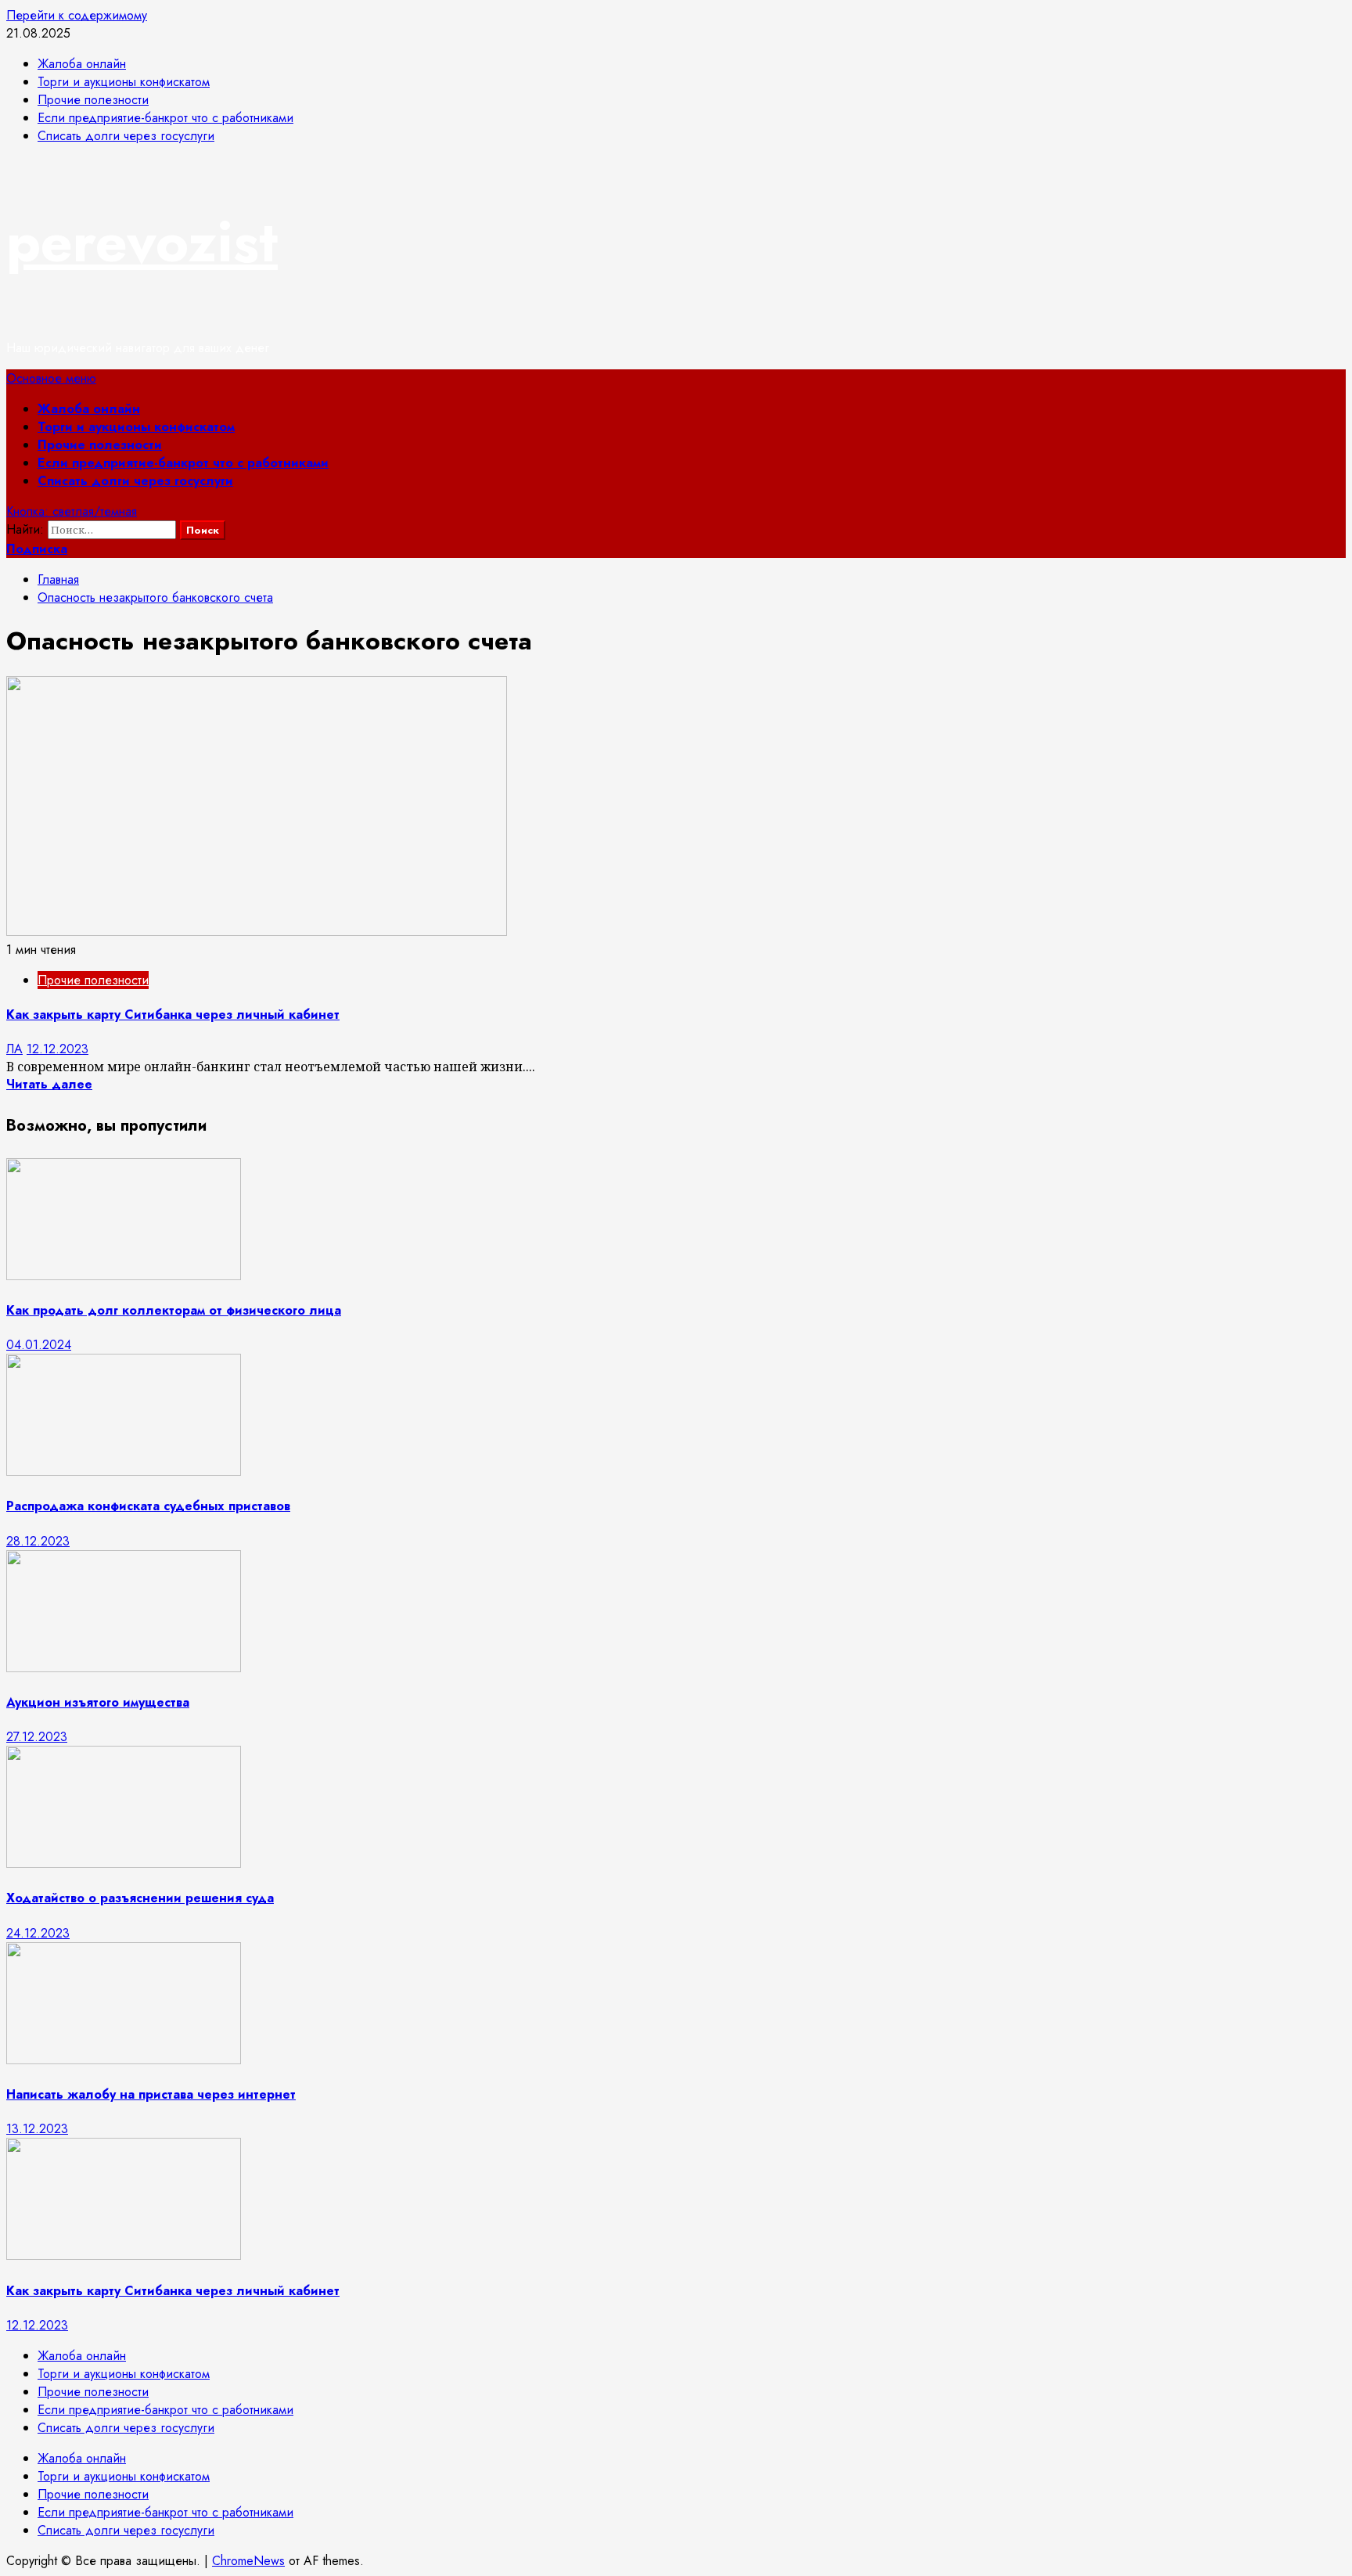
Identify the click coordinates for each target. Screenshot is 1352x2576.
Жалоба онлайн (89, 409)
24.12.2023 (38, 1933)
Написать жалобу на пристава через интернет (151, 2094)
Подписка (37, 549)
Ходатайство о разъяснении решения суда (140, 1898)
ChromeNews (248, 2561)
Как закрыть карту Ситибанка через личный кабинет (173, 1015)
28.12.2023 (38, 1541)
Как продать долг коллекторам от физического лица (174, 1310)
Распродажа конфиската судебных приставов (148, 1506)
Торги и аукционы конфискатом (136, 427)
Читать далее (49, 1084)
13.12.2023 (37, 2129)
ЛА (14, 1049)
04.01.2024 (39, 1345)
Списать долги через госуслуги (135, 481)
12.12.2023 (58, 1049)
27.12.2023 (37, 1737)
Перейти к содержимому (77, 15)
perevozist (142, 242)
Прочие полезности (100, 445)
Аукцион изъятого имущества (98, 1702)
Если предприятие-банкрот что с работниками (183, 463)
